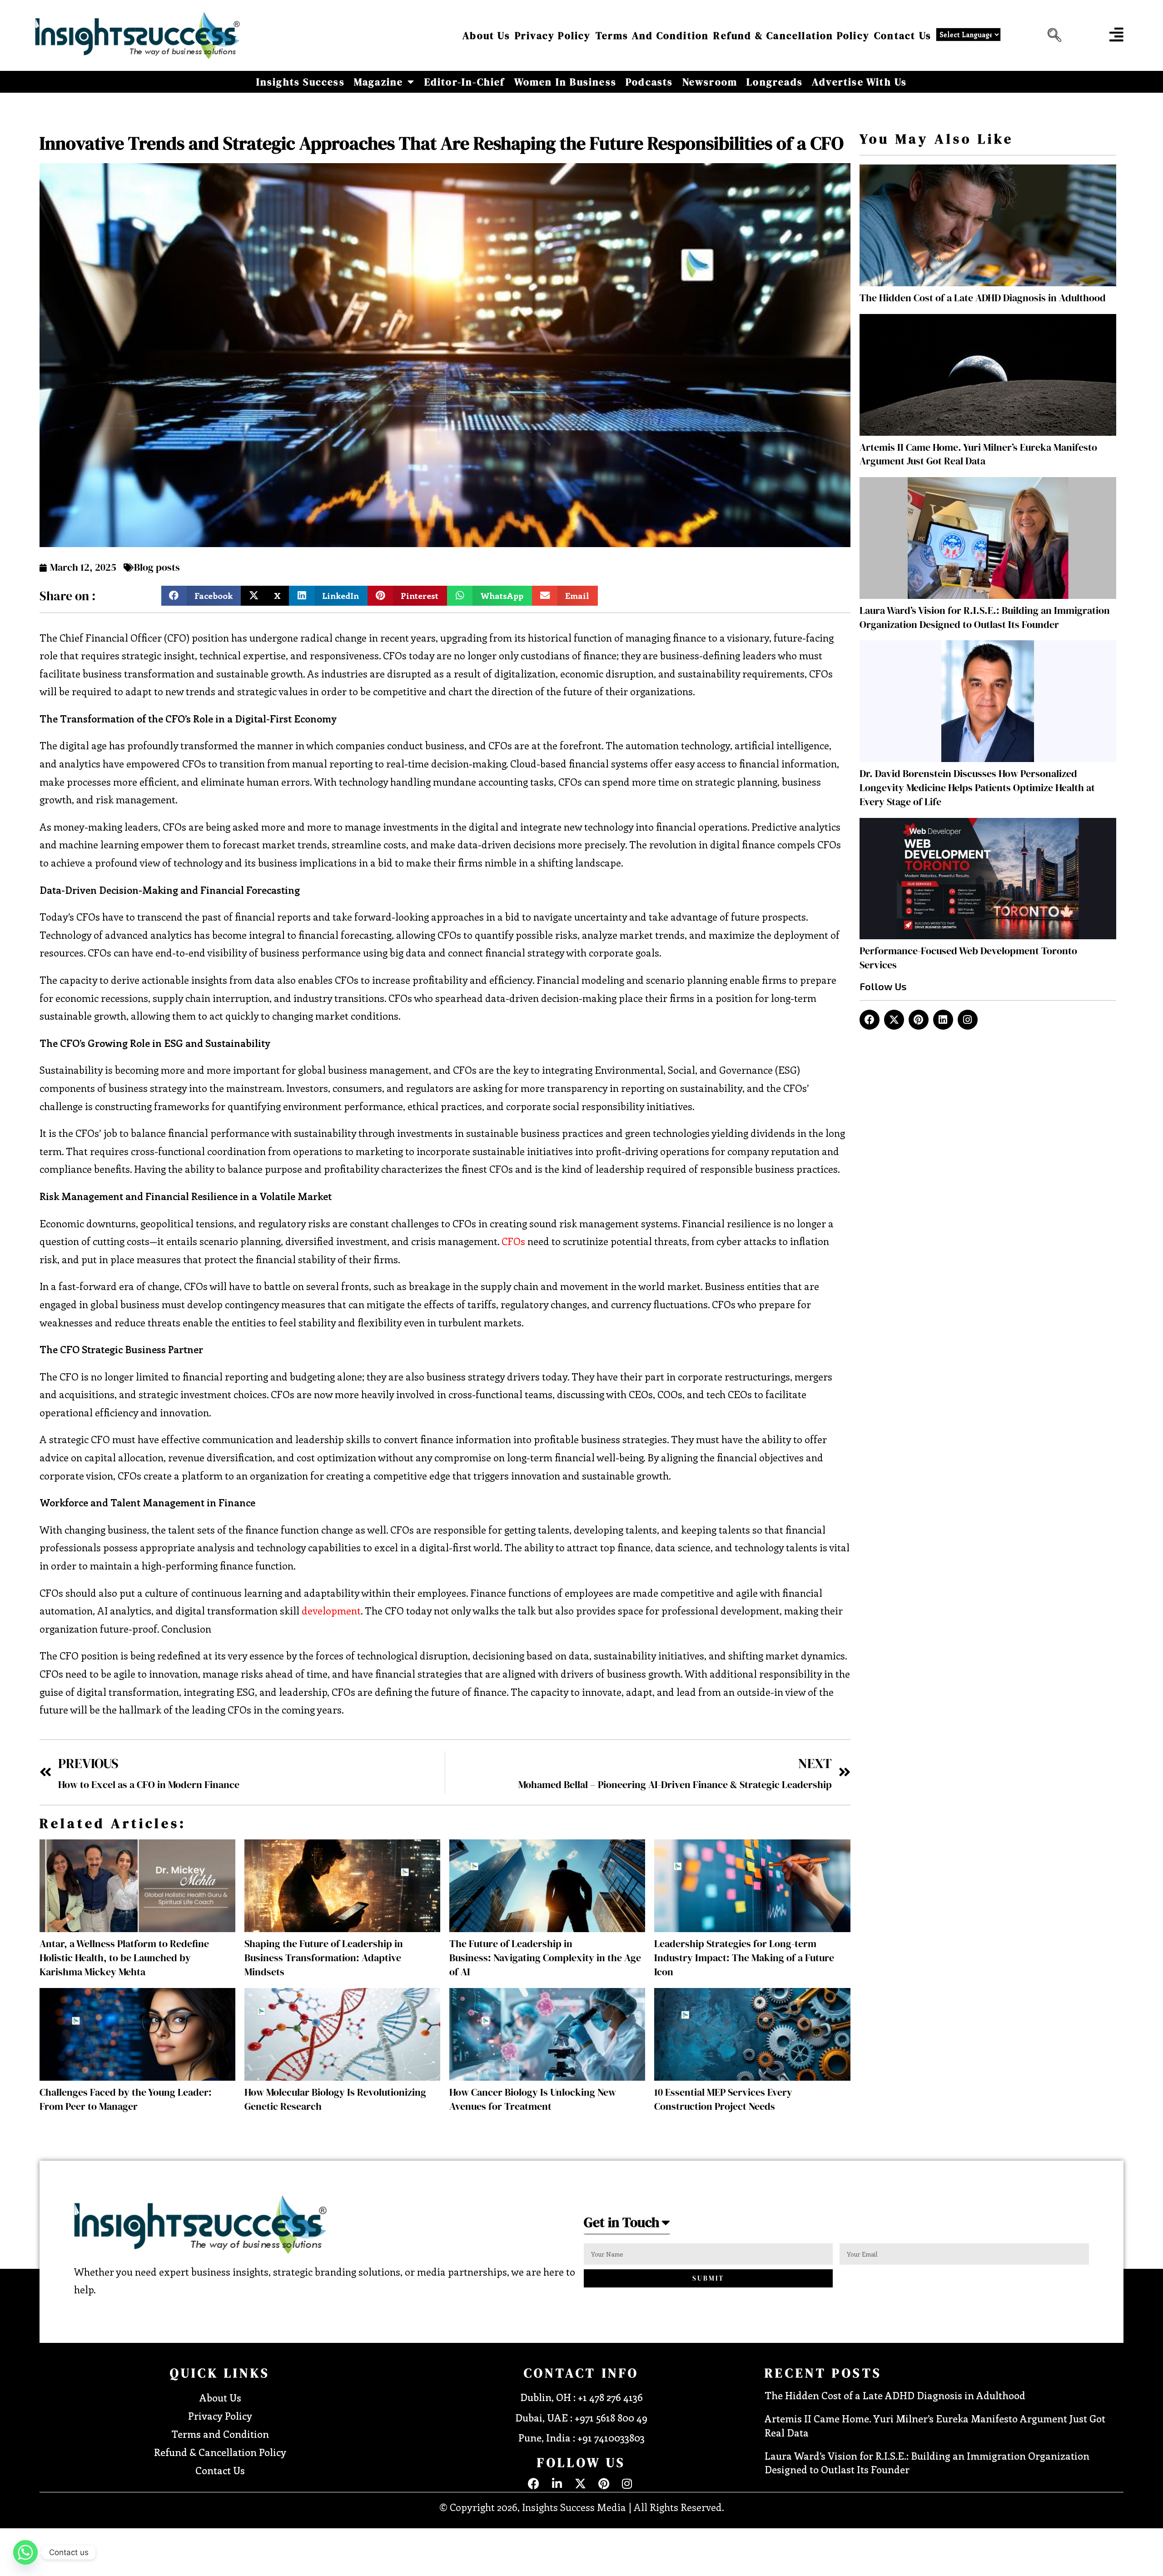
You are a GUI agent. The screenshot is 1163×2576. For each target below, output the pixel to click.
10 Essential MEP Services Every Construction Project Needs (723, 2099)
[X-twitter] (894, 1020)
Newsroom (710, 82)
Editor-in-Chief (465, 82)
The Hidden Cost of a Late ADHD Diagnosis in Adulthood (983, 298)
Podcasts (649, 82)
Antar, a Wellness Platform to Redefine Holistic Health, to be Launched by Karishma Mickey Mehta (124, 1958)
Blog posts (157, 567)
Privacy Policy (553, 35)
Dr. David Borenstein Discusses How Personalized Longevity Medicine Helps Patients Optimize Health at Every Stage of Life (977, 787)
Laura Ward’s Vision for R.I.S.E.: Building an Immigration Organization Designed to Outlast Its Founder (985, 617)
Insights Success (301, 82)
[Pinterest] (919, 1020)
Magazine (379, 82)
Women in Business (565, 82)
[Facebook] (870, 1020)
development (331, 1610)
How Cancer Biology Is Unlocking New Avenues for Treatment (533, 2099)
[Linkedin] (943, 1020)
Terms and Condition (652, 35)
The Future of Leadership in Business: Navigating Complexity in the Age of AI (545, 1958)
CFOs (513, 1241)
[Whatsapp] (25, 2552)
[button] (1052, 35)
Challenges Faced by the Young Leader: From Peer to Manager (126, 2099)
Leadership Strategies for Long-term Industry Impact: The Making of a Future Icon (744, 1958)
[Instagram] (968, 1020)
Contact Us (903, 35)
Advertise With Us (859, 82)
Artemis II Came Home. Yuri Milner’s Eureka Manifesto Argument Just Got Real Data (978, 454)
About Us (486, 35)
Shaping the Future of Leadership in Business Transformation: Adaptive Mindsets (324, 1958)
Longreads (775, 82)
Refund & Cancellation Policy (791, 35)
